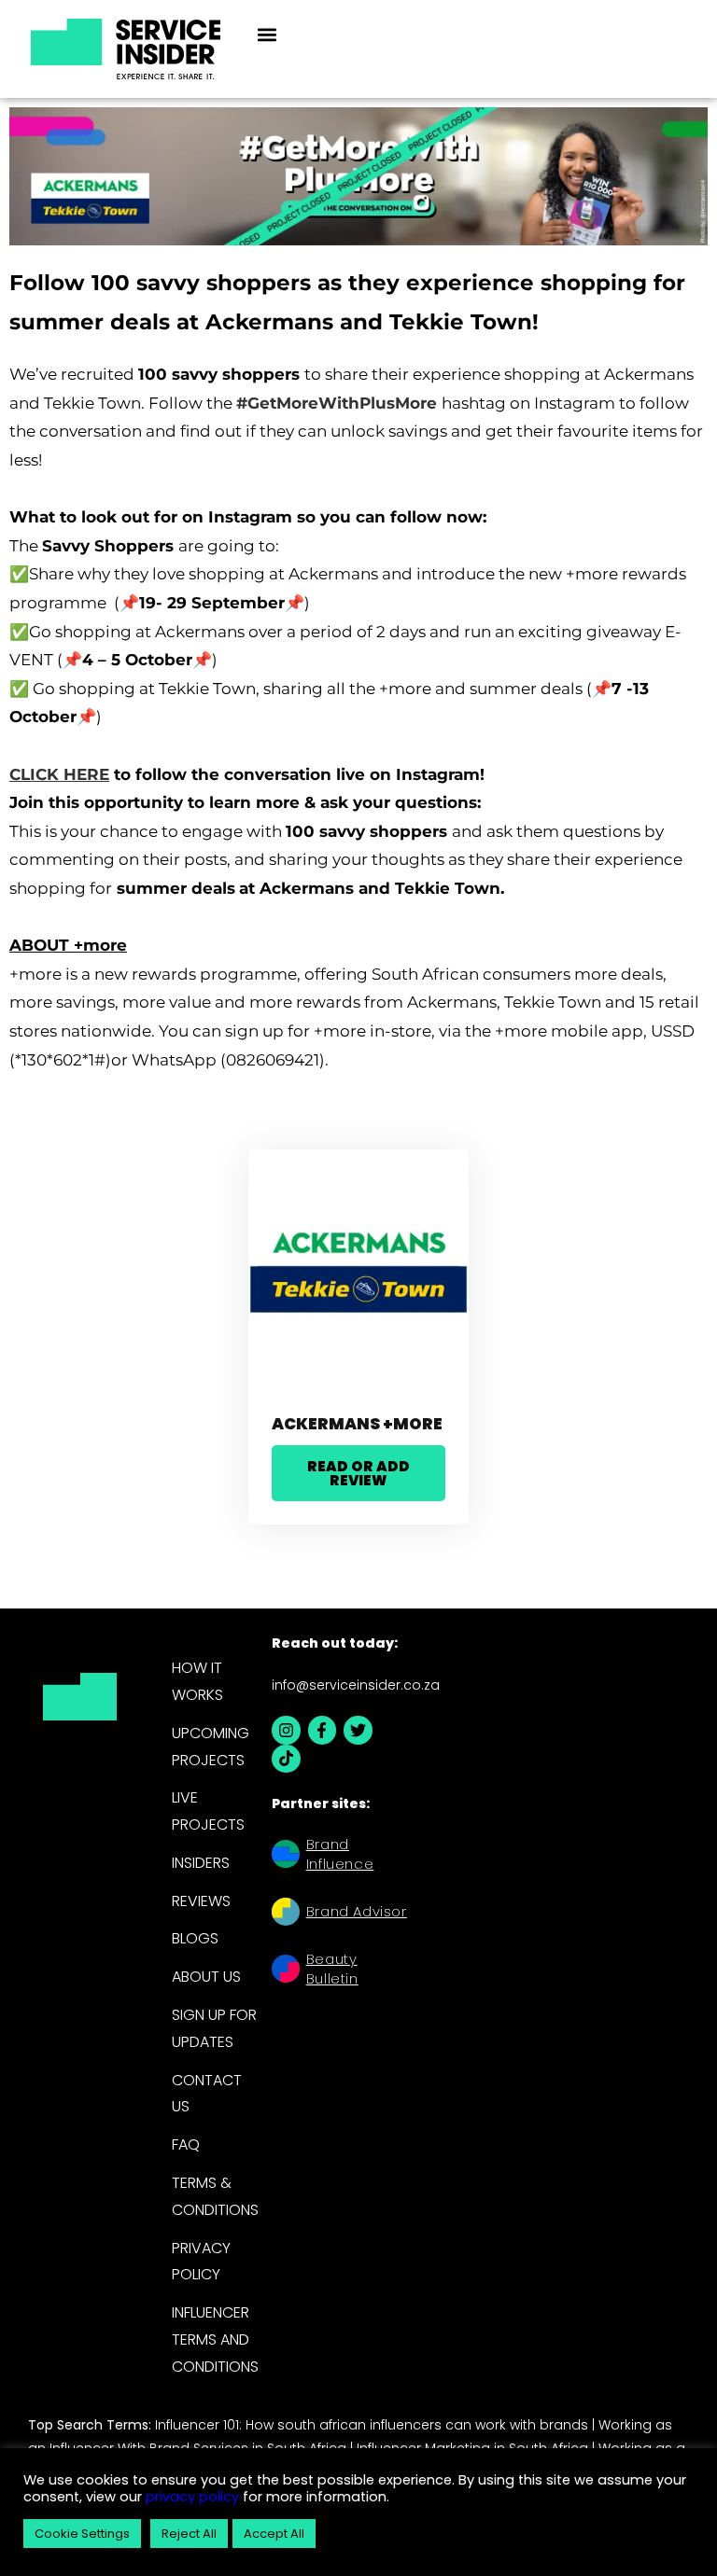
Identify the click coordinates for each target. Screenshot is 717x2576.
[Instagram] (286, 1730)
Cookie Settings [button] (82, 2534)
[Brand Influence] (286, 1856)
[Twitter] (358, 1730)
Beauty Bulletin (332, 1969)
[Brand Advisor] (286, 1914)
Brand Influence (340, 1854)
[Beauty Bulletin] (286, 1971)
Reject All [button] (189, 2534)
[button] (267, 34)
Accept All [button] (274, 2534)
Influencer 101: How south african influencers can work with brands (372, 2425)
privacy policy (190, 2497)
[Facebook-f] (322, 1730)
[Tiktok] (286, 1759)
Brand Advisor (357, 1911)
